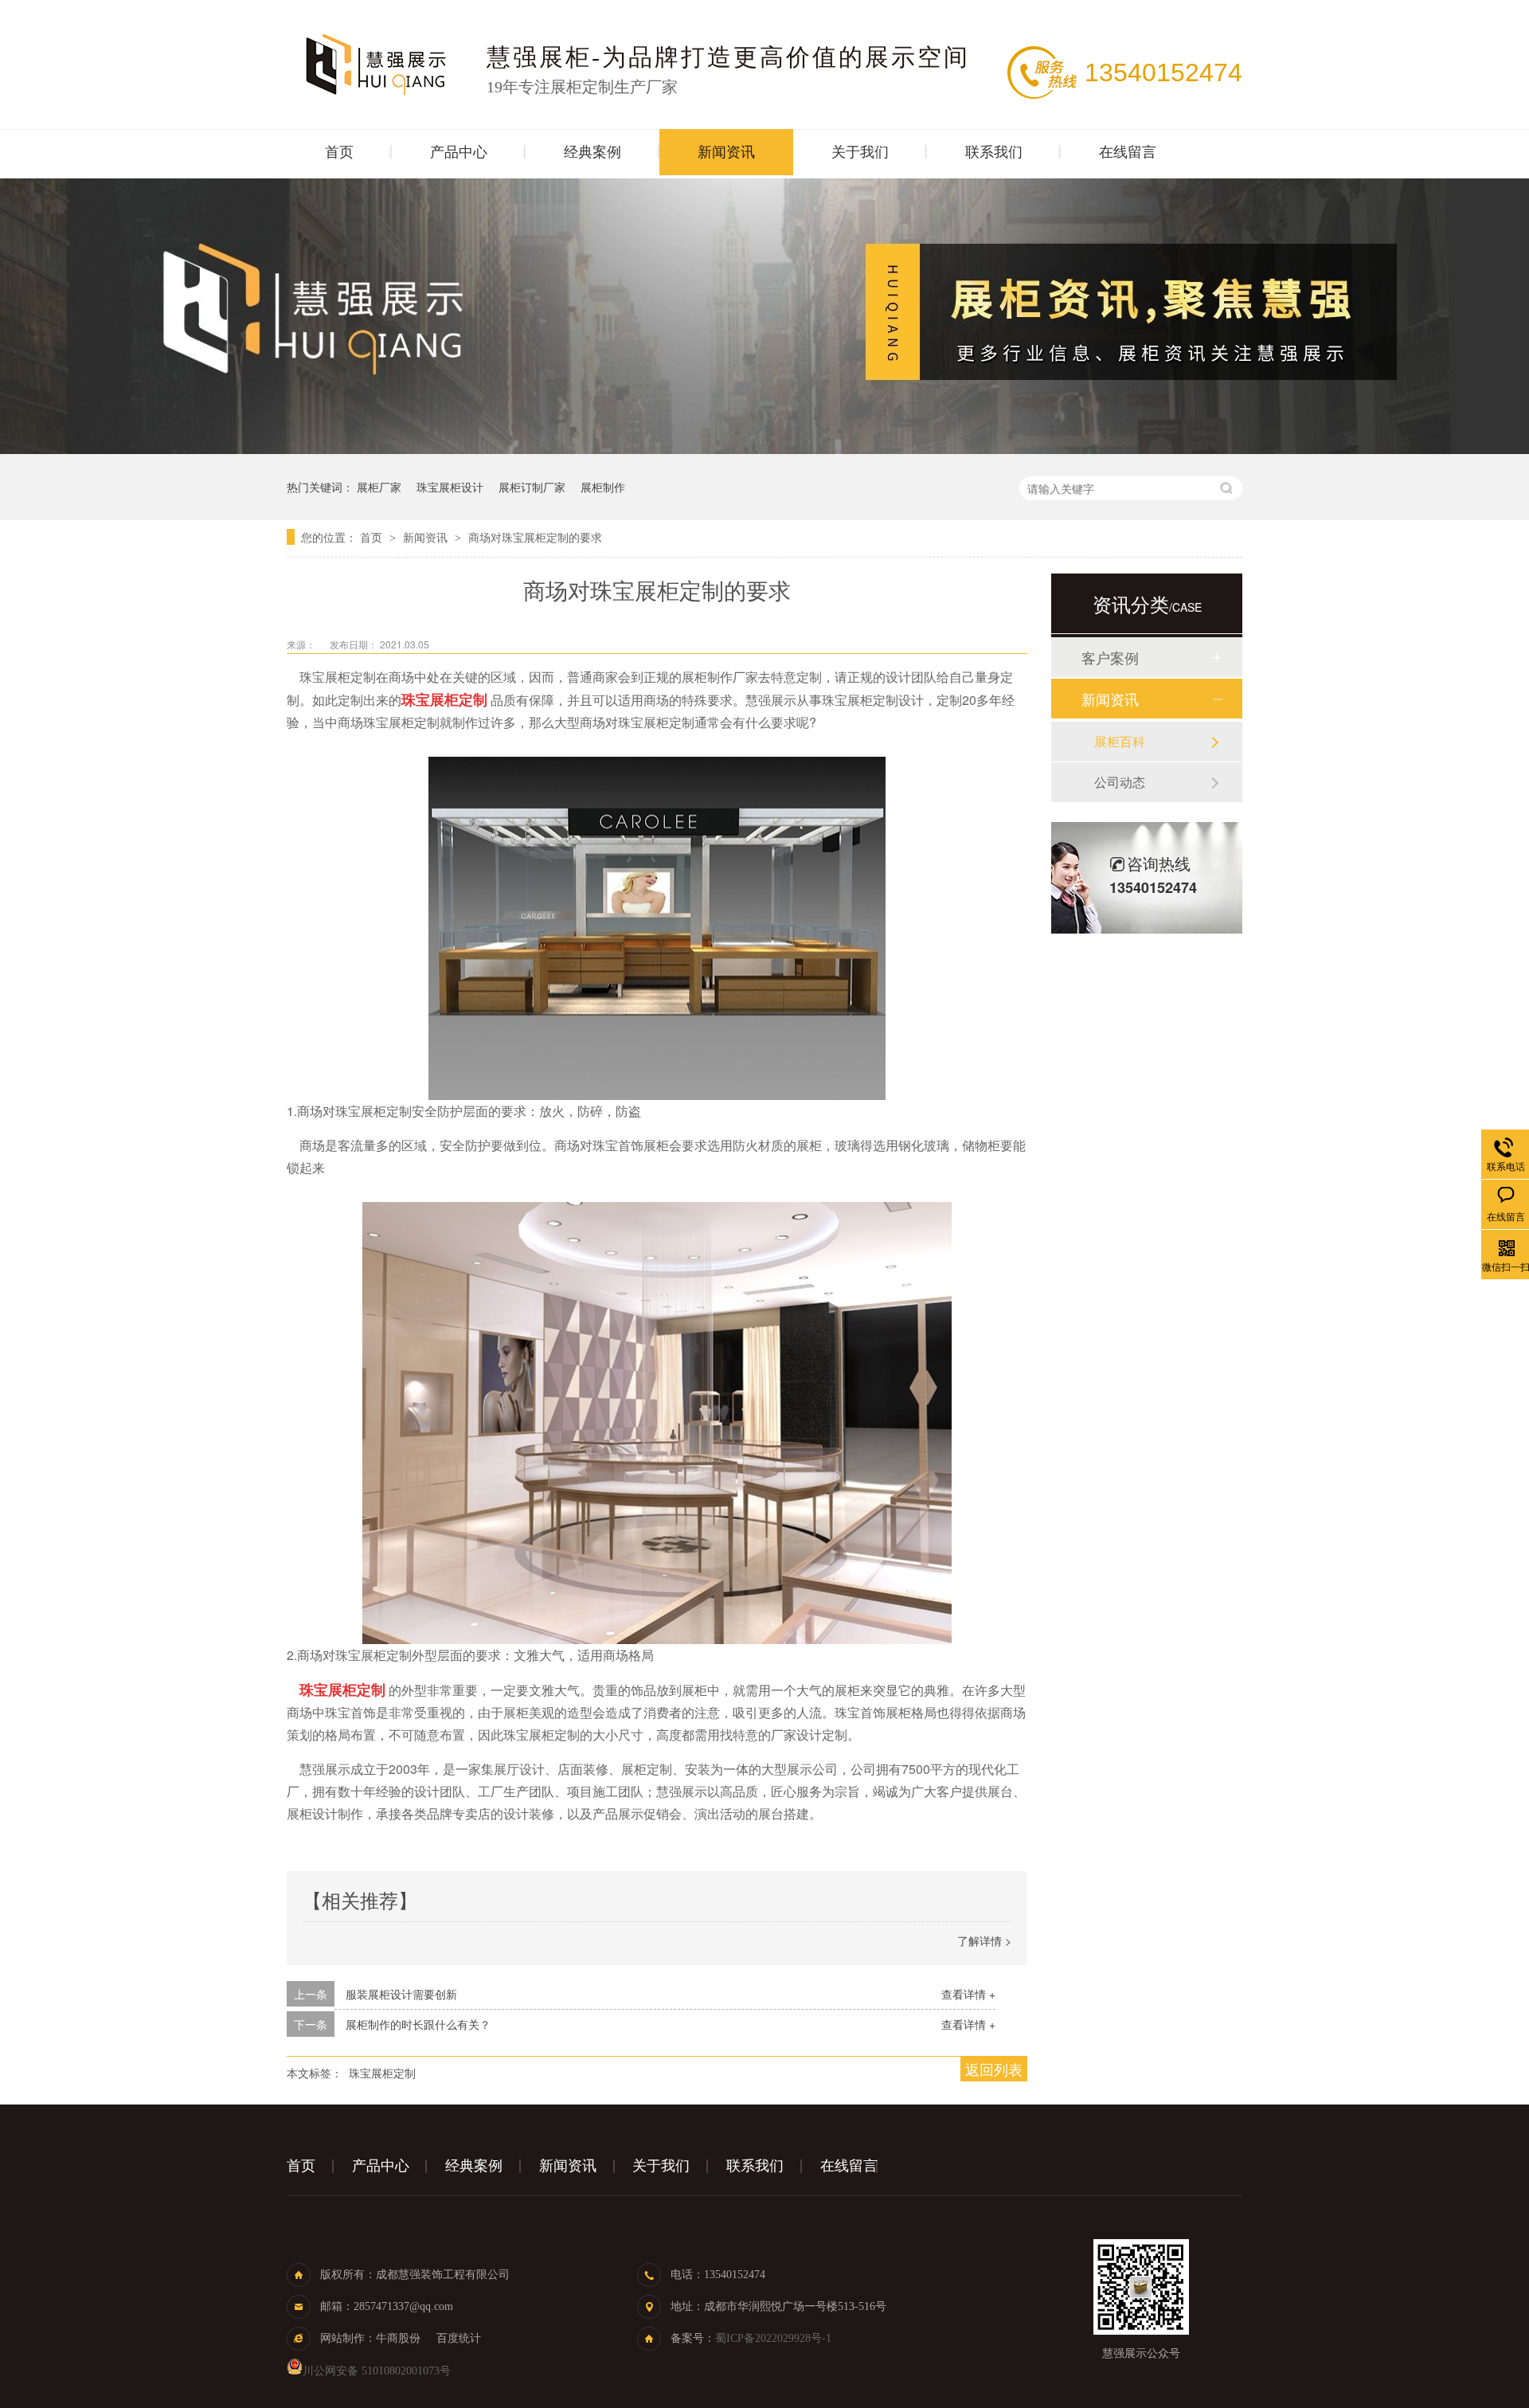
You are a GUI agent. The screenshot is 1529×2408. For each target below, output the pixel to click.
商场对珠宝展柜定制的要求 (535, 537)
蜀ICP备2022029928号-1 (773, 2338)
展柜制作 (603, 487)
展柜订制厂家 (532, 487)
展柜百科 (1120, 741)
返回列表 (994, 2069)
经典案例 (592, 152)
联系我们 (994, 152)
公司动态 (1120, 782)
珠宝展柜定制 (382, 2073)
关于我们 (860, 152)
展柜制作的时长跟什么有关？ (418, 2024)
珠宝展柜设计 (450, 487)
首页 (339, 152)
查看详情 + (968, 1994)
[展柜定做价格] (764, 449)
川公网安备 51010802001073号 (377, 2371)
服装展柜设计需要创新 (401, 1994)
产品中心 (459, 152)
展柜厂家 (379, 487)
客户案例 (1110, 657)
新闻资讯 (726, 152)
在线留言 (1128, 152)
